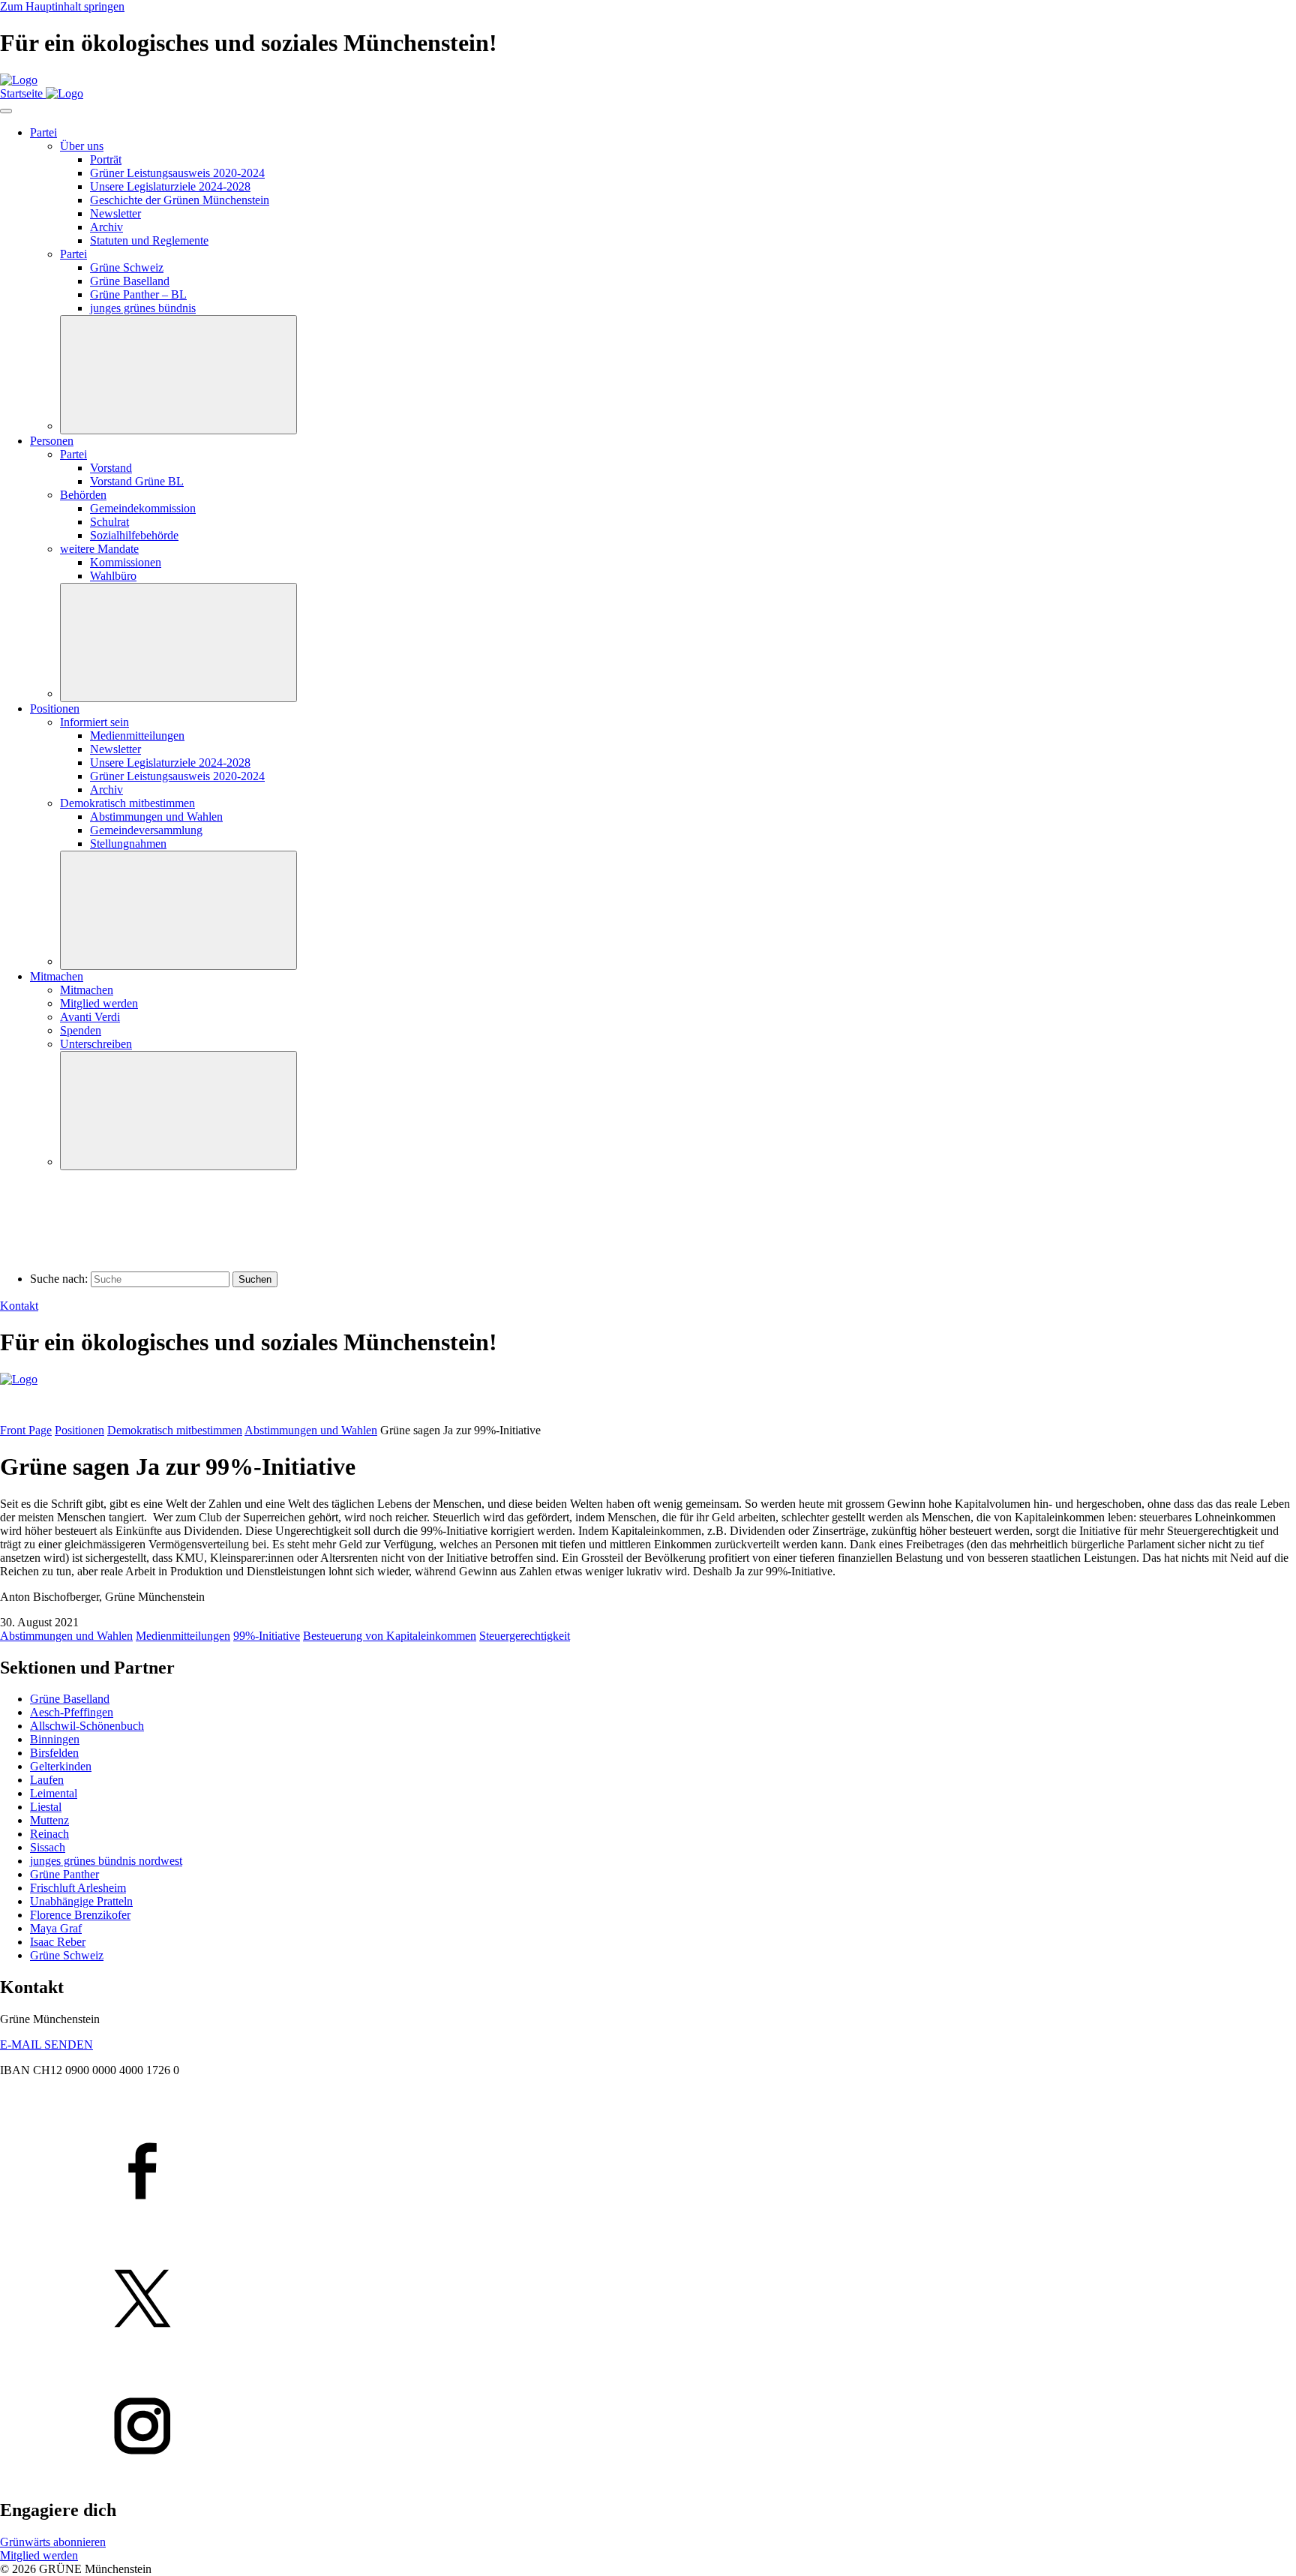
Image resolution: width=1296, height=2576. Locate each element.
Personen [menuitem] (52, 441)
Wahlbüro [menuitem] (113, 576)
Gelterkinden (61, 1766)
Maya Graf (56, 1928)
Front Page (26, 1430)
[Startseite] (19, 80)
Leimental (54, 1793)
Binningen (55, 1739)
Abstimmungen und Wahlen (311, 1430)
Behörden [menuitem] (83, 495)
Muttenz (49, 1820)
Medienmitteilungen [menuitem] (137, 736)
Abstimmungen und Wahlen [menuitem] (156, 817)
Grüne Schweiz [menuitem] (127, 267)
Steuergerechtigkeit (525, 1636)
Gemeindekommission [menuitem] (143, 508)
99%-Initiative (267, 1636)
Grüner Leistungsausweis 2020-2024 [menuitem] (177, 173)
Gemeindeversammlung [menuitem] (146, 830)
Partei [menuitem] (43, 132)
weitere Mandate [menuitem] (99, 549)
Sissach (48, 1847)
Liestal (46, 1807)
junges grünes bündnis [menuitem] (143, 308)
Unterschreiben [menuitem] (96, 1044)
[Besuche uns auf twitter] (648, 2300)
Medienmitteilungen (183, 1636)
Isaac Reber (58, 1942)
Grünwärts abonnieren (53, 2542)
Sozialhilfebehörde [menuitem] (134, 535)
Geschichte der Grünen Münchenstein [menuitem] (180, 200)
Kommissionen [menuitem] (126, 562)
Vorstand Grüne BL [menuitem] (137, 481)
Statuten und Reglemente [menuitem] (149, 240)
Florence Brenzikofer (80, 1915)
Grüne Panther (64, 1874)
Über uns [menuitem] (82, 146)
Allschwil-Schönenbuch (87, 1726)
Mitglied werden (39, 2555)
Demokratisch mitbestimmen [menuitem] (127, 803)
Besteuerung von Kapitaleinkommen (390, 1636)
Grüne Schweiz (67, 1955)
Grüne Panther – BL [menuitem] (138, 294)
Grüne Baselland (70, 1699)
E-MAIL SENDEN (46, 2045)
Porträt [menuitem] (106, 159)
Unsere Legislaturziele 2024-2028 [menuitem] (170, 186)
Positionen (79, 1430)
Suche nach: (59, 1279)
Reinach (49, 1834)
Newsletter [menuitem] (115, 213)
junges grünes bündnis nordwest (106, 1861)
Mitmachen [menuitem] (57, 976)
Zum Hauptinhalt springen (62, 6)
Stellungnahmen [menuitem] (128, 844)
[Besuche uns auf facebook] (648, 2172)
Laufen (47, 1780)
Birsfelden (54, 1753)
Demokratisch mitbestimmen (175, 1430)
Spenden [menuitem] (81, 1030)
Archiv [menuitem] (106, 227)
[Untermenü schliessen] (178, 375)
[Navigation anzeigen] (6, 111)
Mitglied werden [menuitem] (99, 1003)
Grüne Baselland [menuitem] (130, 281)
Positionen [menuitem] (55, 709)
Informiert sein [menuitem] (94, 722)
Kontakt (19, 1306)
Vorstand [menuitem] (111, 468)
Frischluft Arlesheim (78, 1888)
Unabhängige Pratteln (81, 1901)
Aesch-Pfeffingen (72, 1712)
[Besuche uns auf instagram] (648, 2427)
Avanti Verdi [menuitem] (90, 1017)
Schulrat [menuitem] (109, 522)
